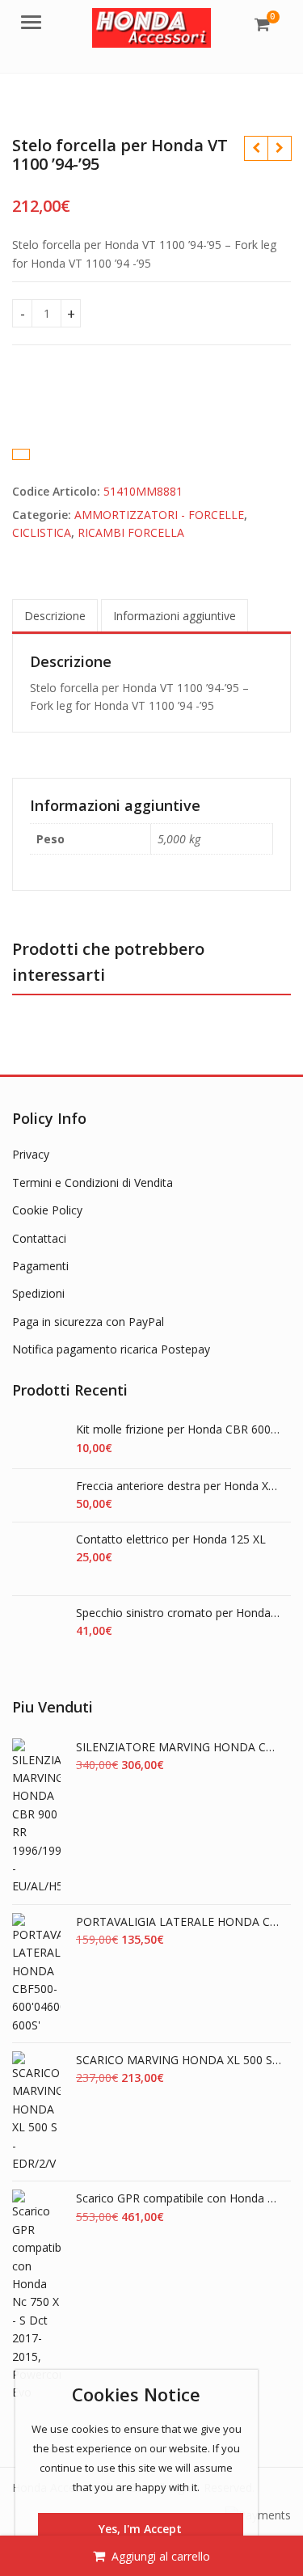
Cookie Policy (47, 1210)
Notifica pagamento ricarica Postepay (111, 1349)
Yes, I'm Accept (140, 2529)
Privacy (31, 1154)
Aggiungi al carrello (161, 2556)
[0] (262, 24)
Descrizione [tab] (55, 616)
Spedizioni (38, 1293)
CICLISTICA (42, 532)
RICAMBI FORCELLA (131, 532)
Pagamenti (40, 1266)
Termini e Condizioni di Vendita (93, 1182)
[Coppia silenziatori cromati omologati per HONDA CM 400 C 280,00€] (279, 148)
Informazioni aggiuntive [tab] (175, 616)
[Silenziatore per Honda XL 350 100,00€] (256, 148)
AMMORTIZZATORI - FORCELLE (159, 515)
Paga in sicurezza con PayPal (88, 1322)
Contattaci (39, 1238)
